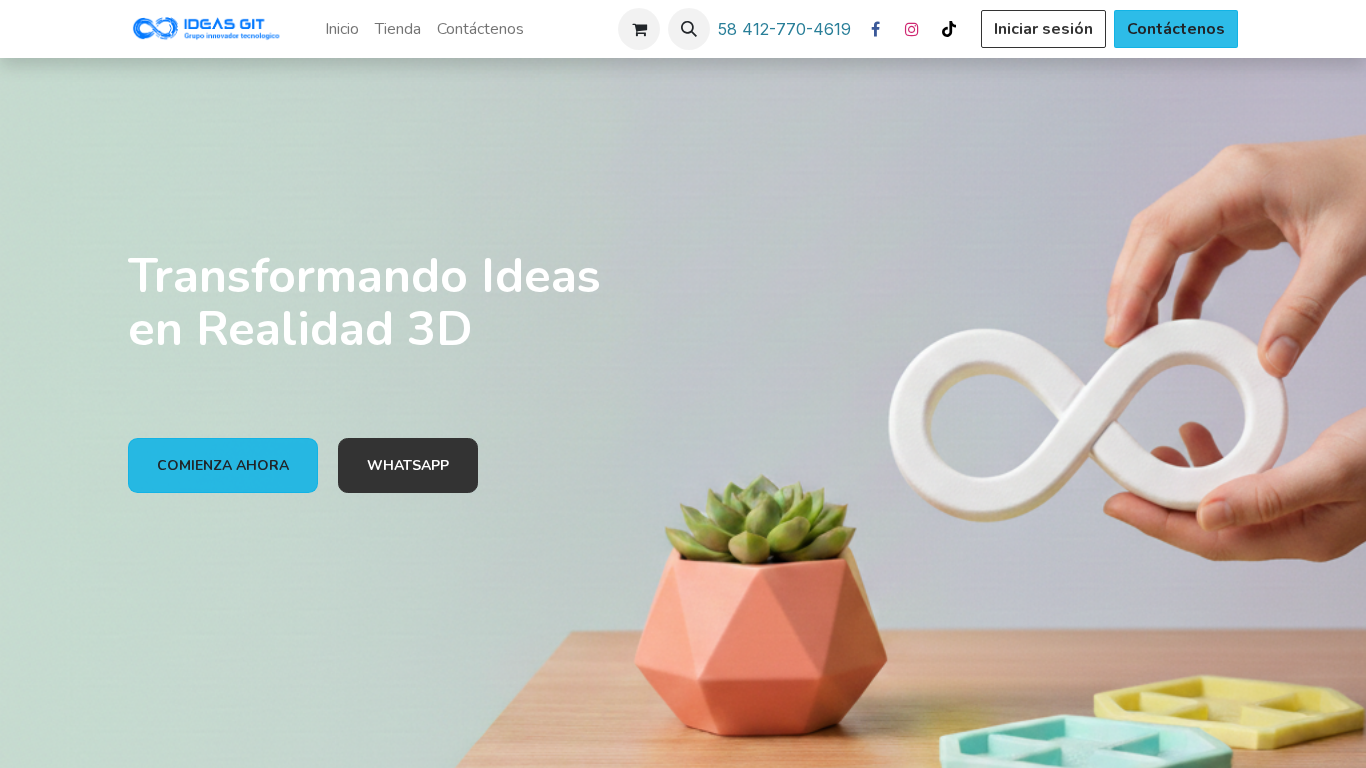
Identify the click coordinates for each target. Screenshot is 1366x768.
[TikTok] (949, 29)
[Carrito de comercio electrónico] (639, 29)
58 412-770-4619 (784, 29)
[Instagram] (912, 29)
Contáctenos (1176, 29)
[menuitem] (342, 29)
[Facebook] (875, 29)
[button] (689, 29)
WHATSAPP (408, 465)
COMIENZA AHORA (223, 465)
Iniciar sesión (1043, 29)
